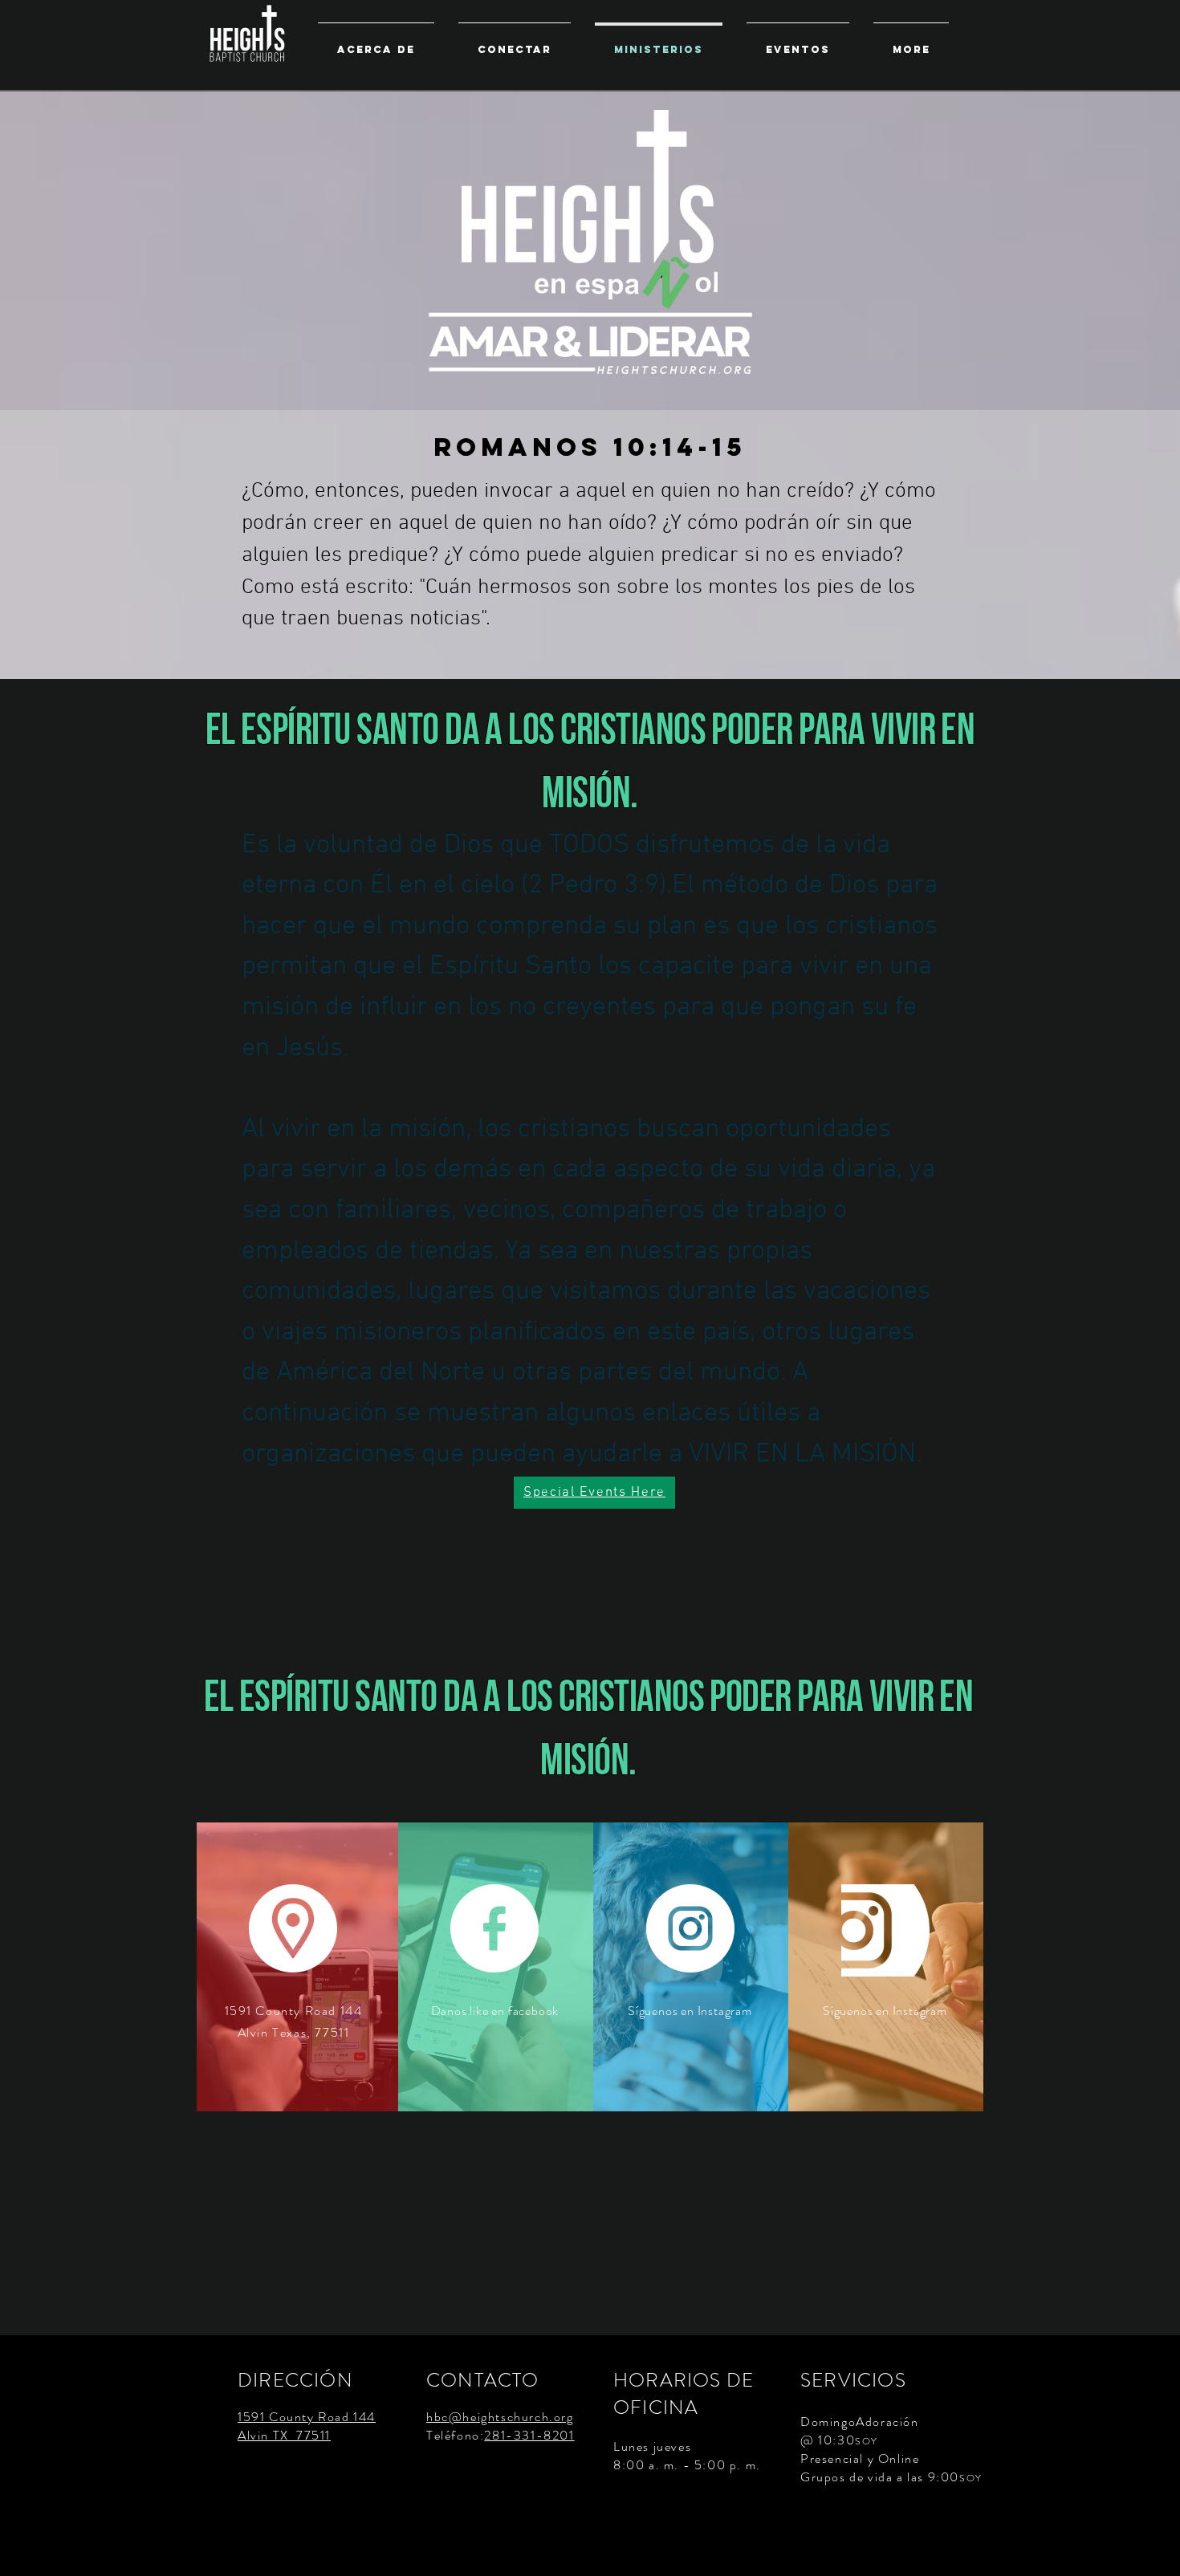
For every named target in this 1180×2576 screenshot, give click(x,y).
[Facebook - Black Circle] (1154, 2550)
